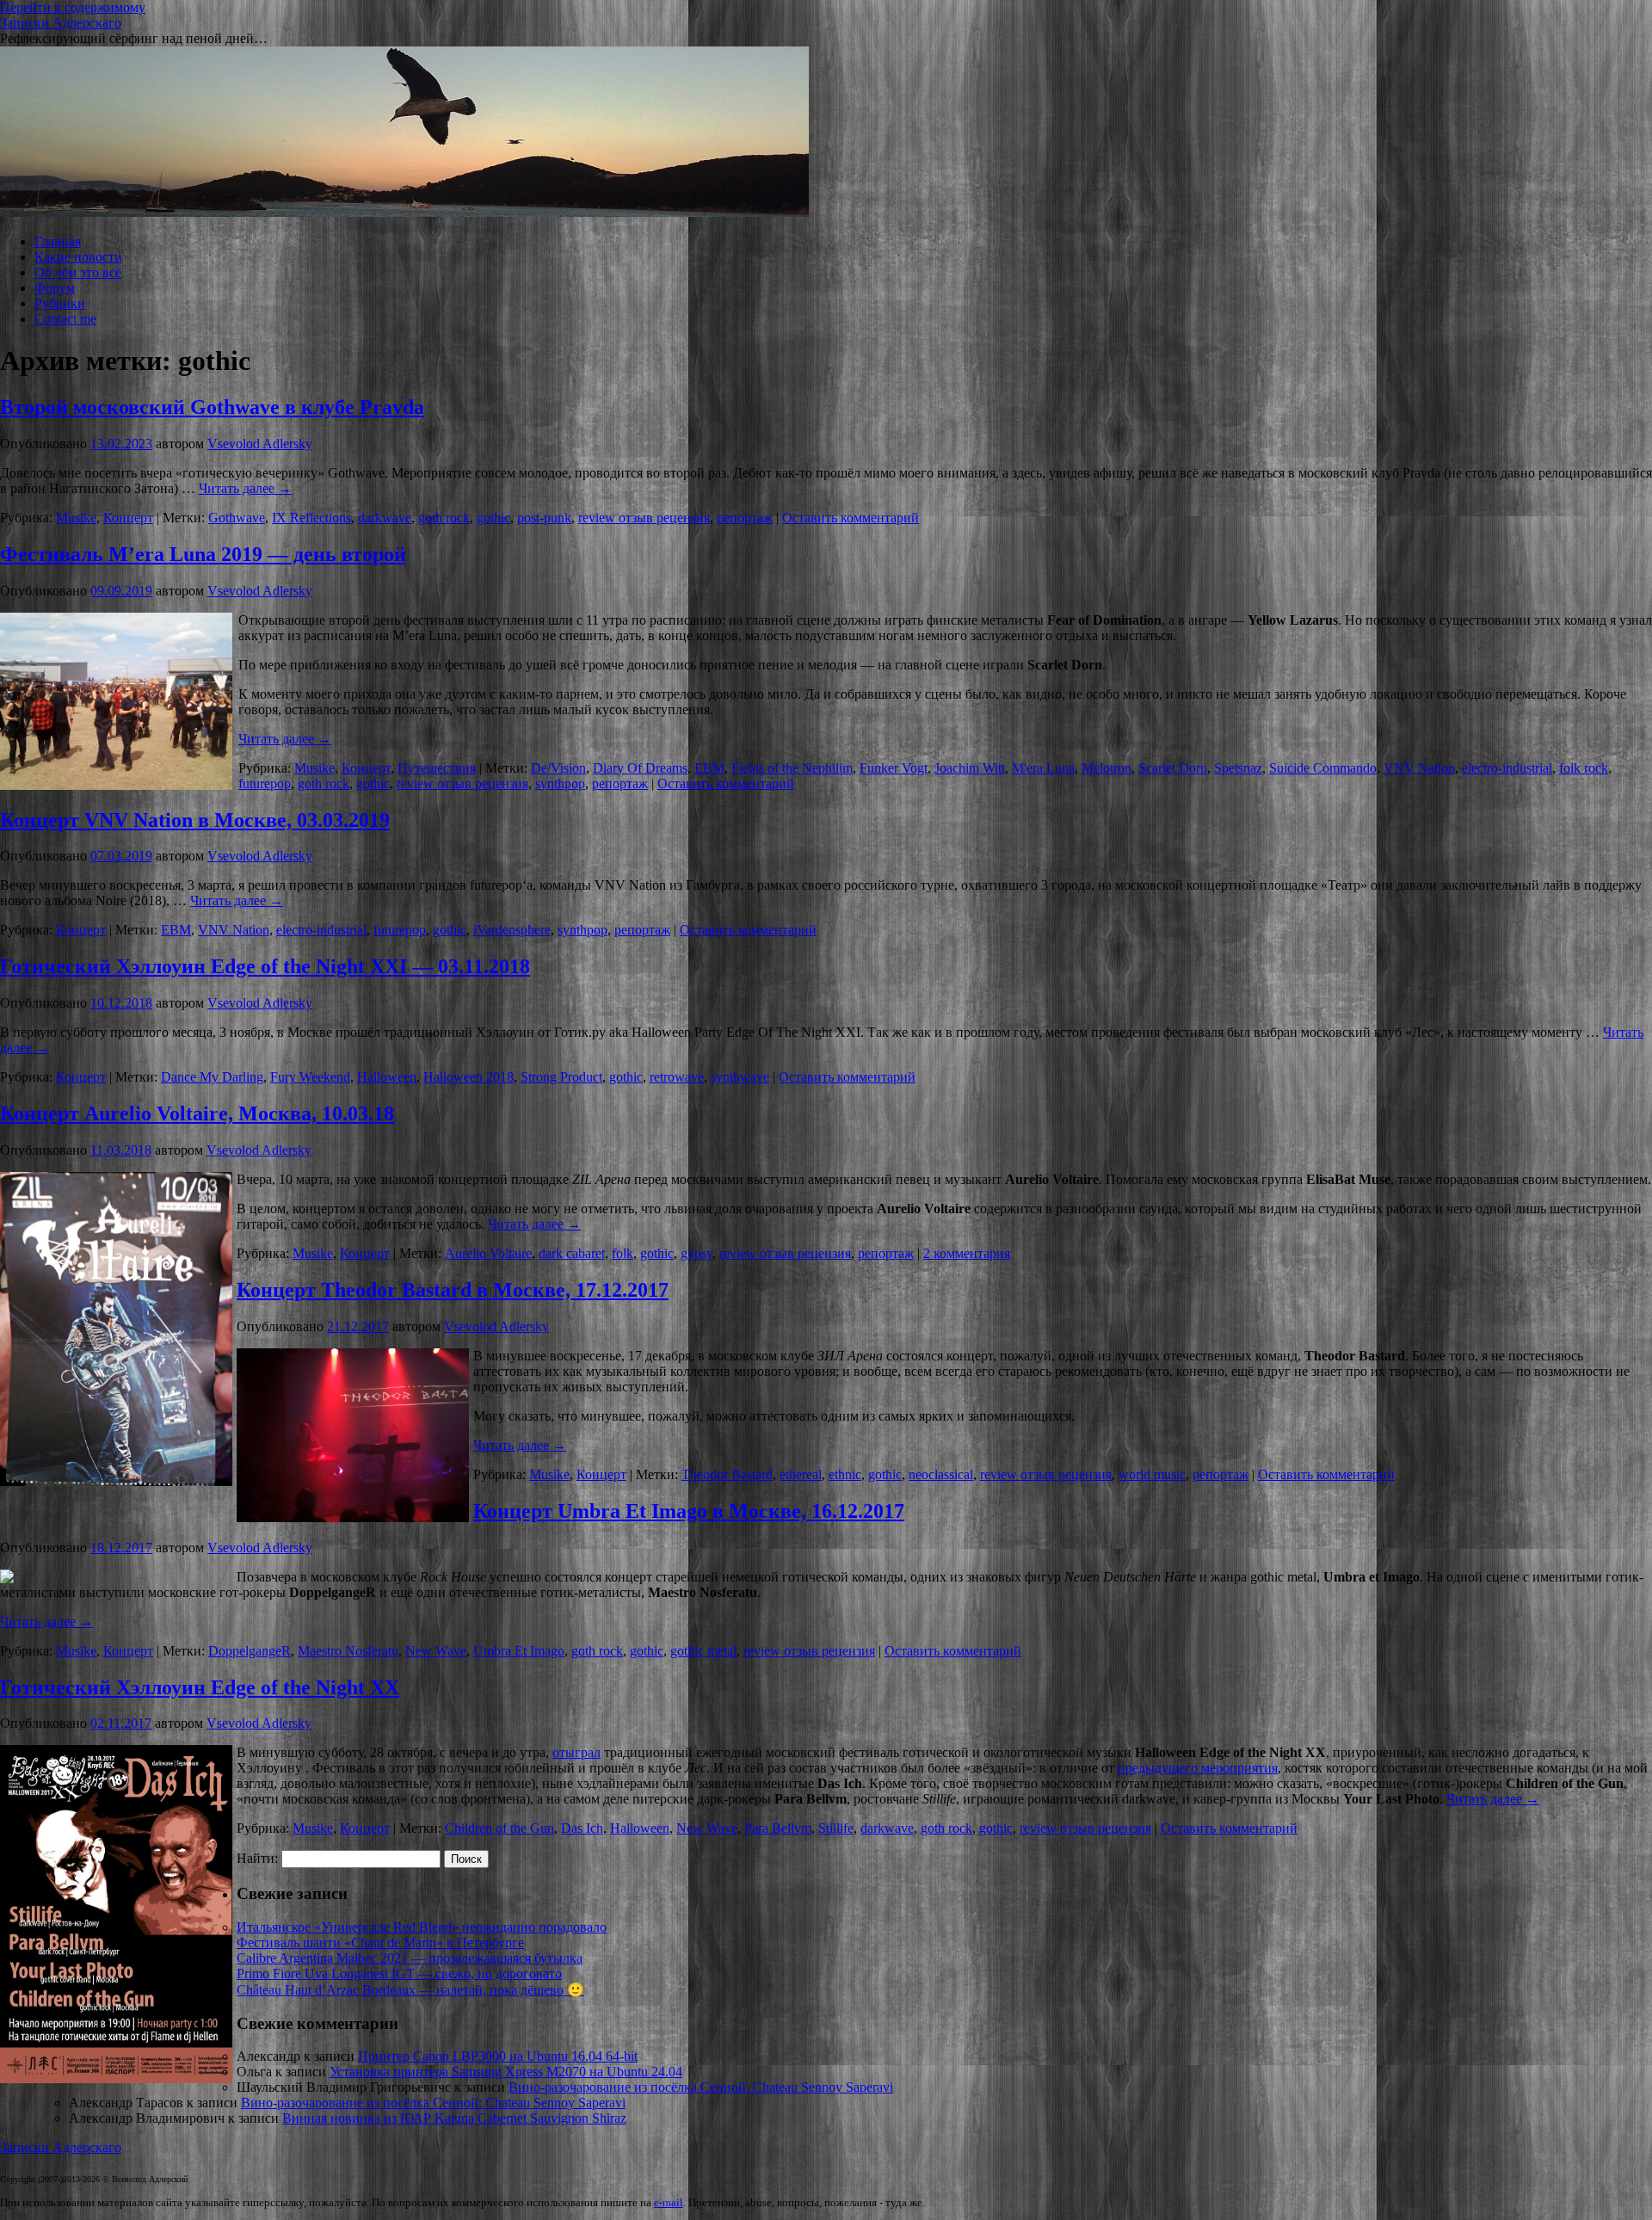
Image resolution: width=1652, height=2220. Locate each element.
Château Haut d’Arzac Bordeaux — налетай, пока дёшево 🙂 (410, 1990)
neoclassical (941, 1474)
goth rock (444, 518)
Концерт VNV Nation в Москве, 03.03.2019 (195, 820)
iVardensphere (512, 930)
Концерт (128, 518)
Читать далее (245, 488)
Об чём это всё (78, 272)
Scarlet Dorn (1173, 768)
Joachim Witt (970, 768)
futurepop (265, 783)
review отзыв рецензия (644, 518)
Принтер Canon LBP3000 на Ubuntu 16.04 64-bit (498, 2056)
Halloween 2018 (468, 1077)
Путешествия (437, 768)
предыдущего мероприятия (1198, 1768)
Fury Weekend (310, 1077)
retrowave (677, 1077)
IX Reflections (311, 518)
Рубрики (60, 303)
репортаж (745, 518)
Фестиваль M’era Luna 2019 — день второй (203, 554)
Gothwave (237, 518)
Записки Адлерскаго (61, 23)
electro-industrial (1507, 768)
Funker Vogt (894, 768)
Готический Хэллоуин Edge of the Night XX (200, 1687)
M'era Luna (1043, 768)
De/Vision (558, 768)
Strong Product (561, 1077)
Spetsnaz (1238, 768)
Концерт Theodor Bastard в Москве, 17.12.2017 (453, 1290)
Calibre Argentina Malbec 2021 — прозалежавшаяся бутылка (410, 1958)
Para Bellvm (778, 1828)
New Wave (436, 1651)
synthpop (560, 783)
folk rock (1584, 768)
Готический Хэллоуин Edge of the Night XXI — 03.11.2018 (265, 966)
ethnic (845, 1474)
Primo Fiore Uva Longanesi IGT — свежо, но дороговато (399, 1973)
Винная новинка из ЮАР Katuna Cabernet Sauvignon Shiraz (454, 2118)
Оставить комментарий (851, 518)
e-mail (669, 2203)
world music (1152, 1474)
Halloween (387, 1077)
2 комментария (967, 1253)
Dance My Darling (212, 1077)
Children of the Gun (499, 1828)
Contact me (65, 319)
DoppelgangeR (250, 1651)
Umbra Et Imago (519, 1651)
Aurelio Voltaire (488, 1253)
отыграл (576, 1752)
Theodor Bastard (727, 1474)
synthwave (740, 1077)
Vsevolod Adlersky (260, 444)
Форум (55, 288)
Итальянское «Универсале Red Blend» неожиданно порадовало (422, 1927)
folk (623, 1253)
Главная (58, 241)
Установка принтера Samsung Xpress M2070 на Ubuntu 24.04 (506, 2072)
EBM (709, 768)
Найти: (257, 1858)
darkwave (385, 518)
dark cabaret (572, 1253)
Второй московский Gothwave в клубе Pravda (212, 407)
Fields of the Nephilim (792, 768)
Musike (76, 518)
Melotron (1106, 768)
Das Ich (582, 1828)
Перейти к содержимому (73, 7)
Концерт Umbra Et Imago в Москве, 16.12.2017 (689, 1511)
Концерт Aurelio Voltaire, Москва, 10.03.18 (197, 1113)
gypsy (697, 1253)
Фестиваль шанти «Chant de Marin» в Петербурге (380, 1942)
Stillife (836, 1828)
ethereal (801, 1474)
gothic (493, 518)
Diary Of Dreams (640, 768)
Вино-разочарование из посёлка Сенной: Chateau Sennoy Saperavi (701, 2087)
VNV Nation (1419, 768)
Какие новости (78, 257)
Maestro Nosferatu (348, 1651)
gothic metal (703, 1651)
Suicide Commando (1323, 768)
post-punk (544, 518)
